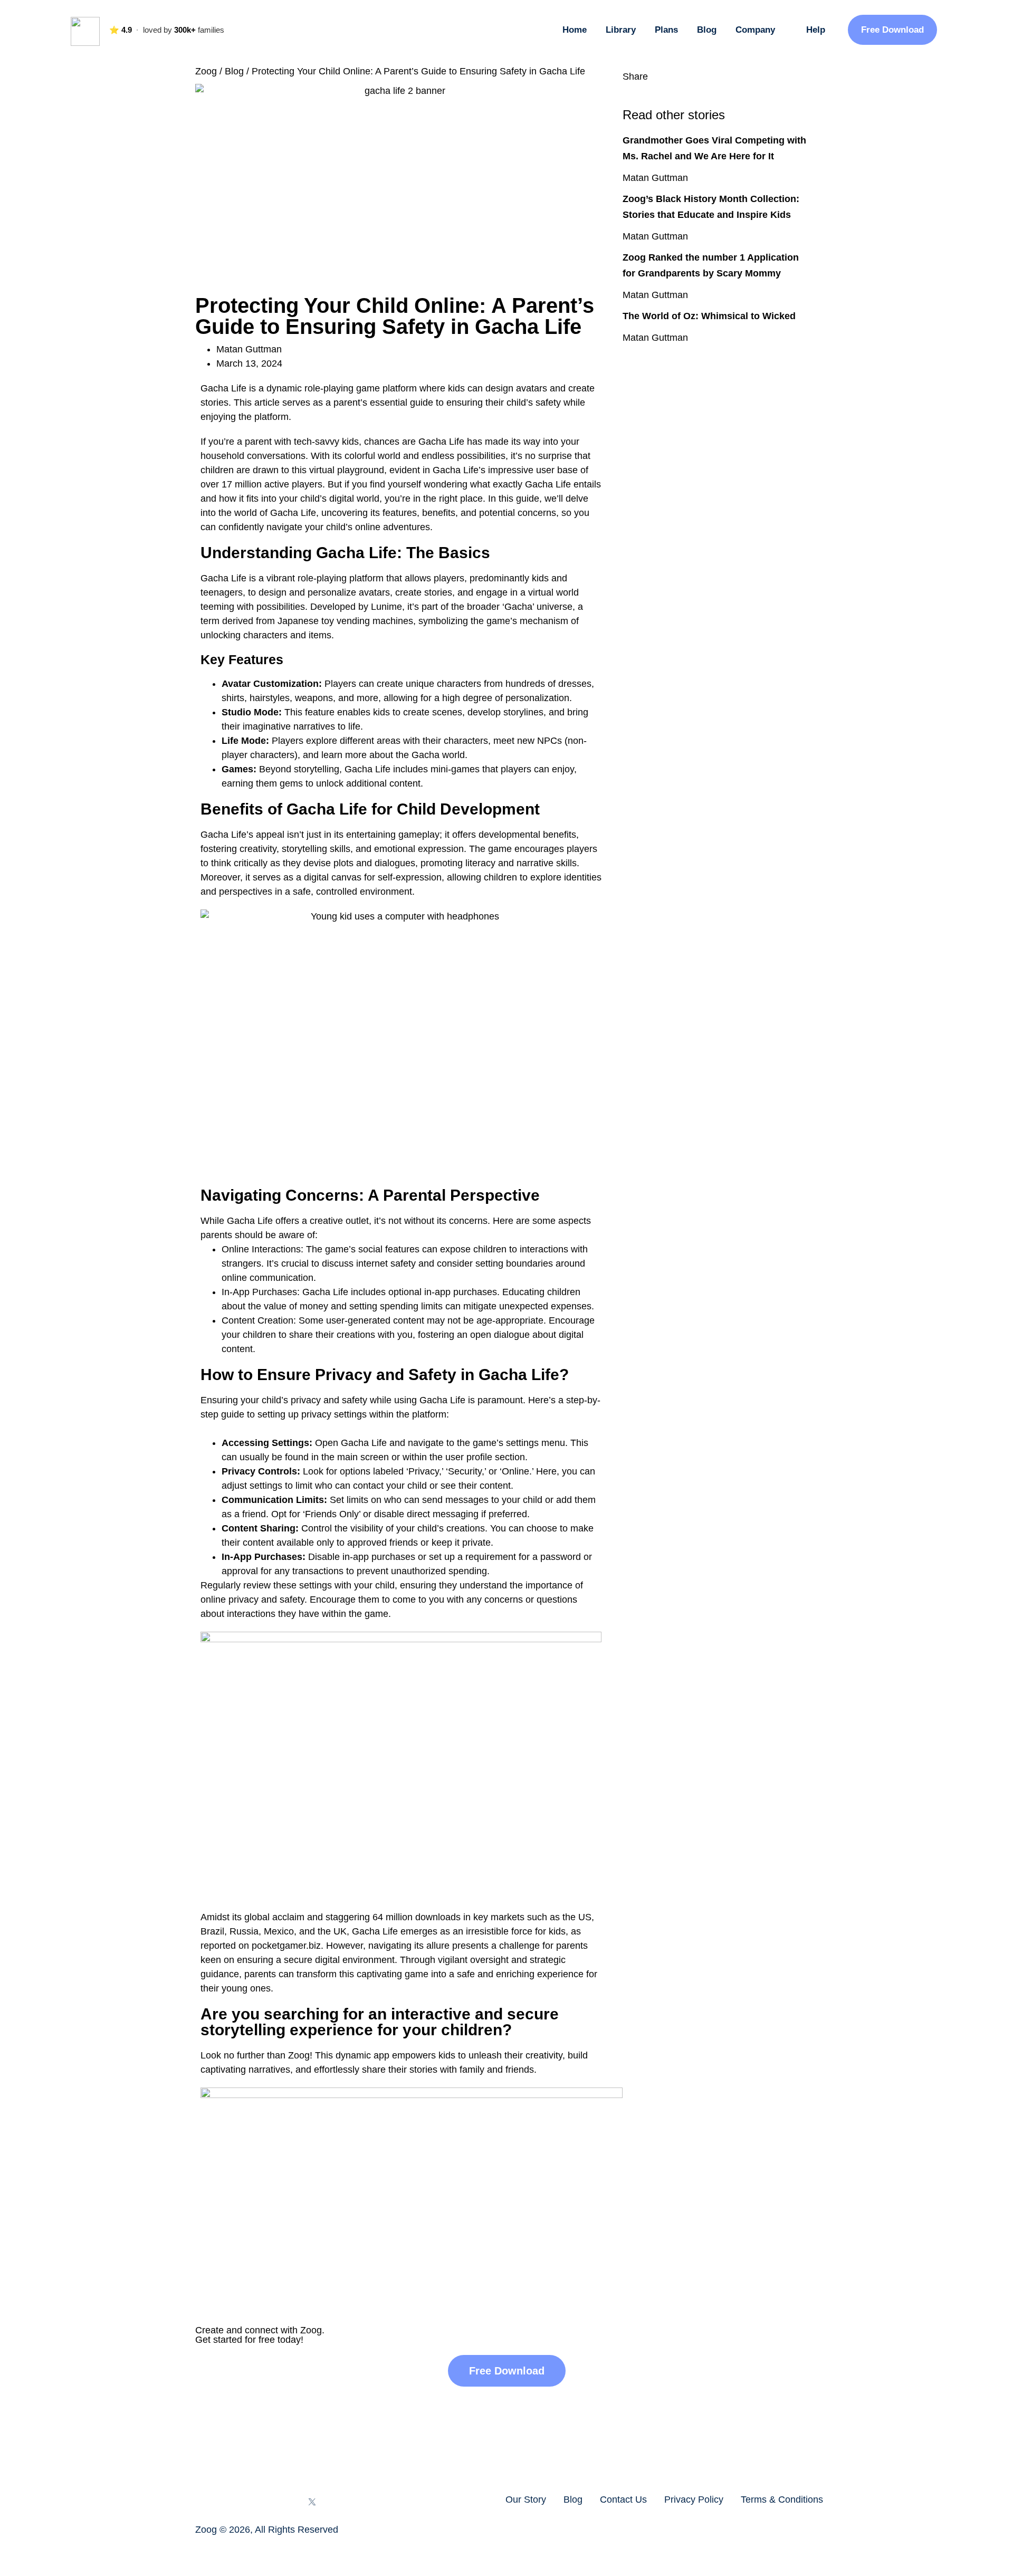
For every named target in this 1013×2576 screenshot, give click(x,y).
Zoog (206, 71)
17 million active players (272, 484)
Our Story (526, 2500)
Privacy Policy (694, 2500)
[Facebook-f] (202, 2502)
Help (816, 30)
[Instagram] (230, 2502)
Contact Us (623, 2500)
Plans (666, 30)
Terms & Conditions (782, 2500)
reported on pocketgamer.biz (261, 1946)
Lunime (386, 607)
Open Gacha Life (351, 1443)
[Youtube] (257, 2502)
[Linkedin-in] (284, 2502)
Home (575, 30)
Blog (707, 30)
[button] (626, 91)
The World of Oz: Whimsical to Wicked (709, 316)
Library (621, 30)
